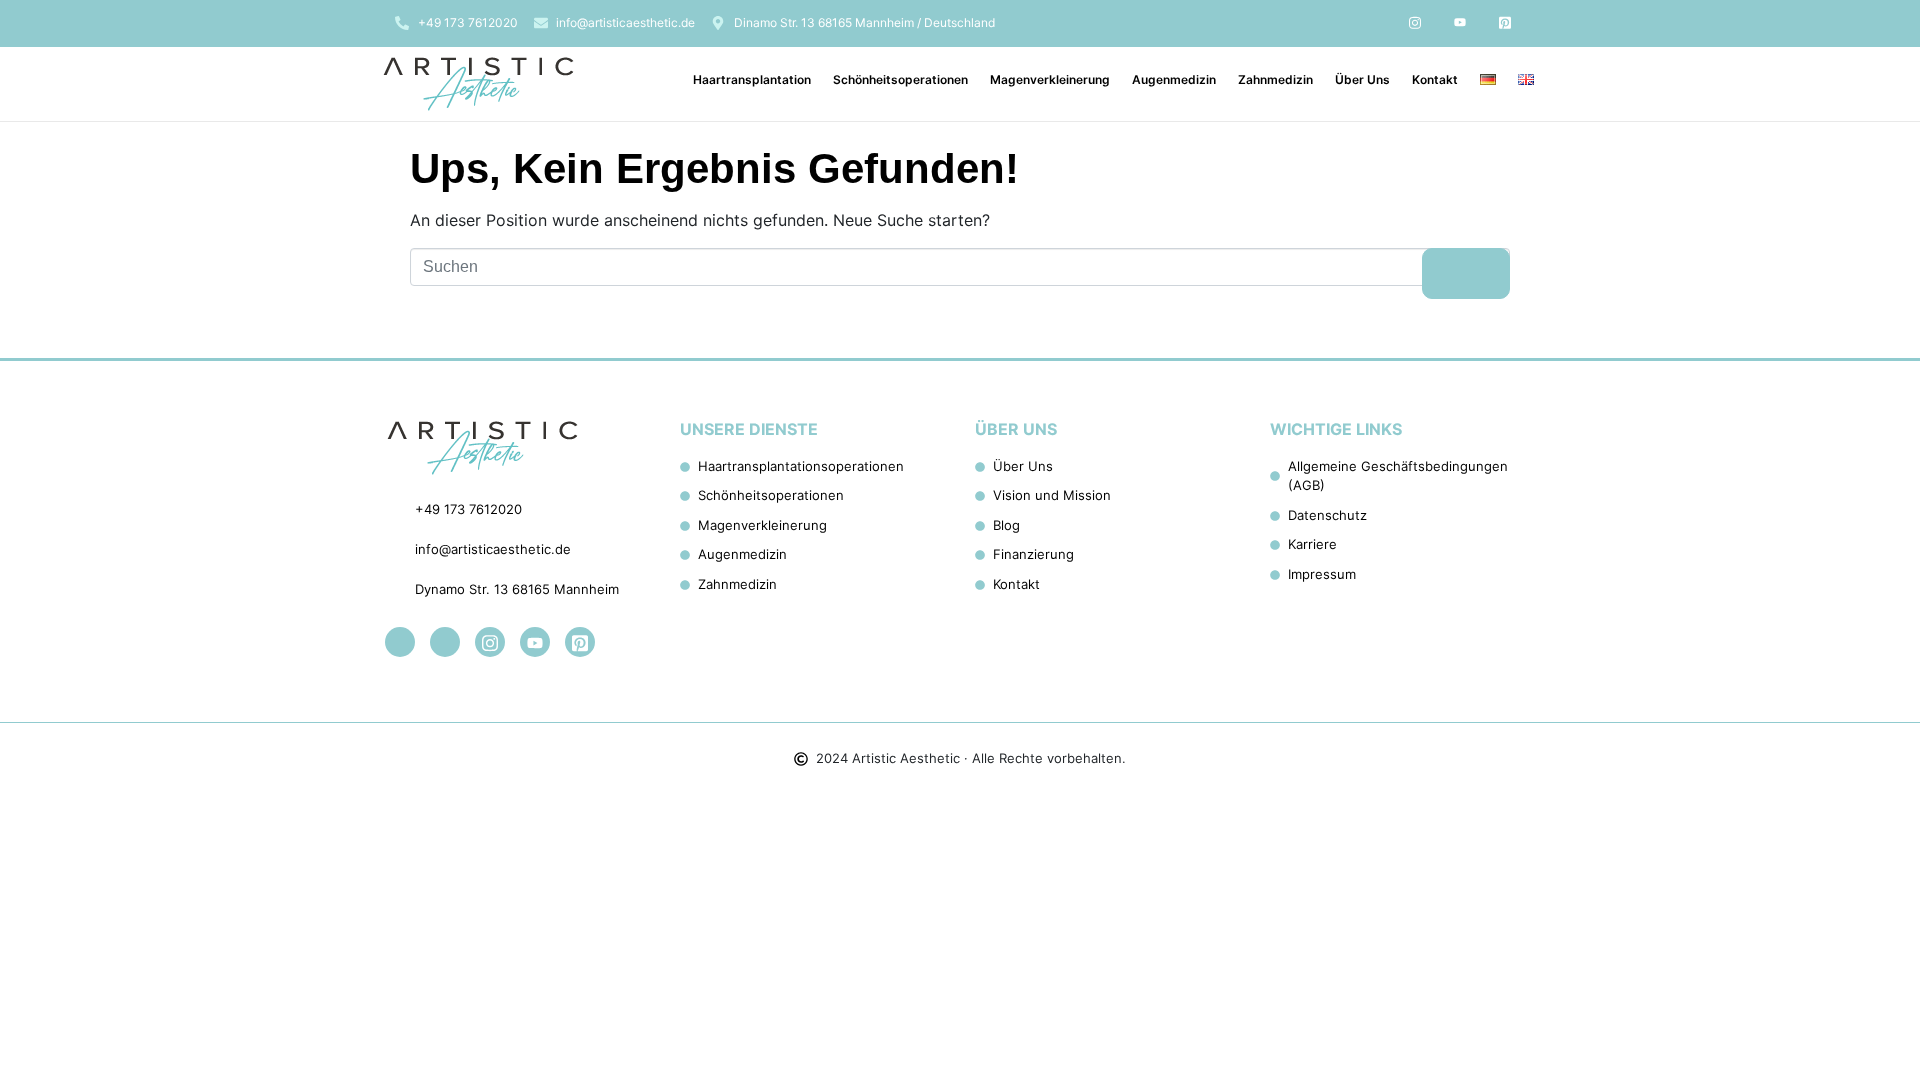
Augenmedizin (1174, 79)
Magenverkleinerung (1050, 79)
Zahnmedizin (1275, 79)
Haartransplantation (752, 79)
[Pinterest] (1505, 22)
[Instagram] (1415, 22)
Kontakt (1435, 79)
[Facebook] (1370, 22)
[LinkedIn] (1325, 22)
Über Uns (1362, 79)
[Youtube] (1460, 22)
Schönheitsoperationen (900, 79)
